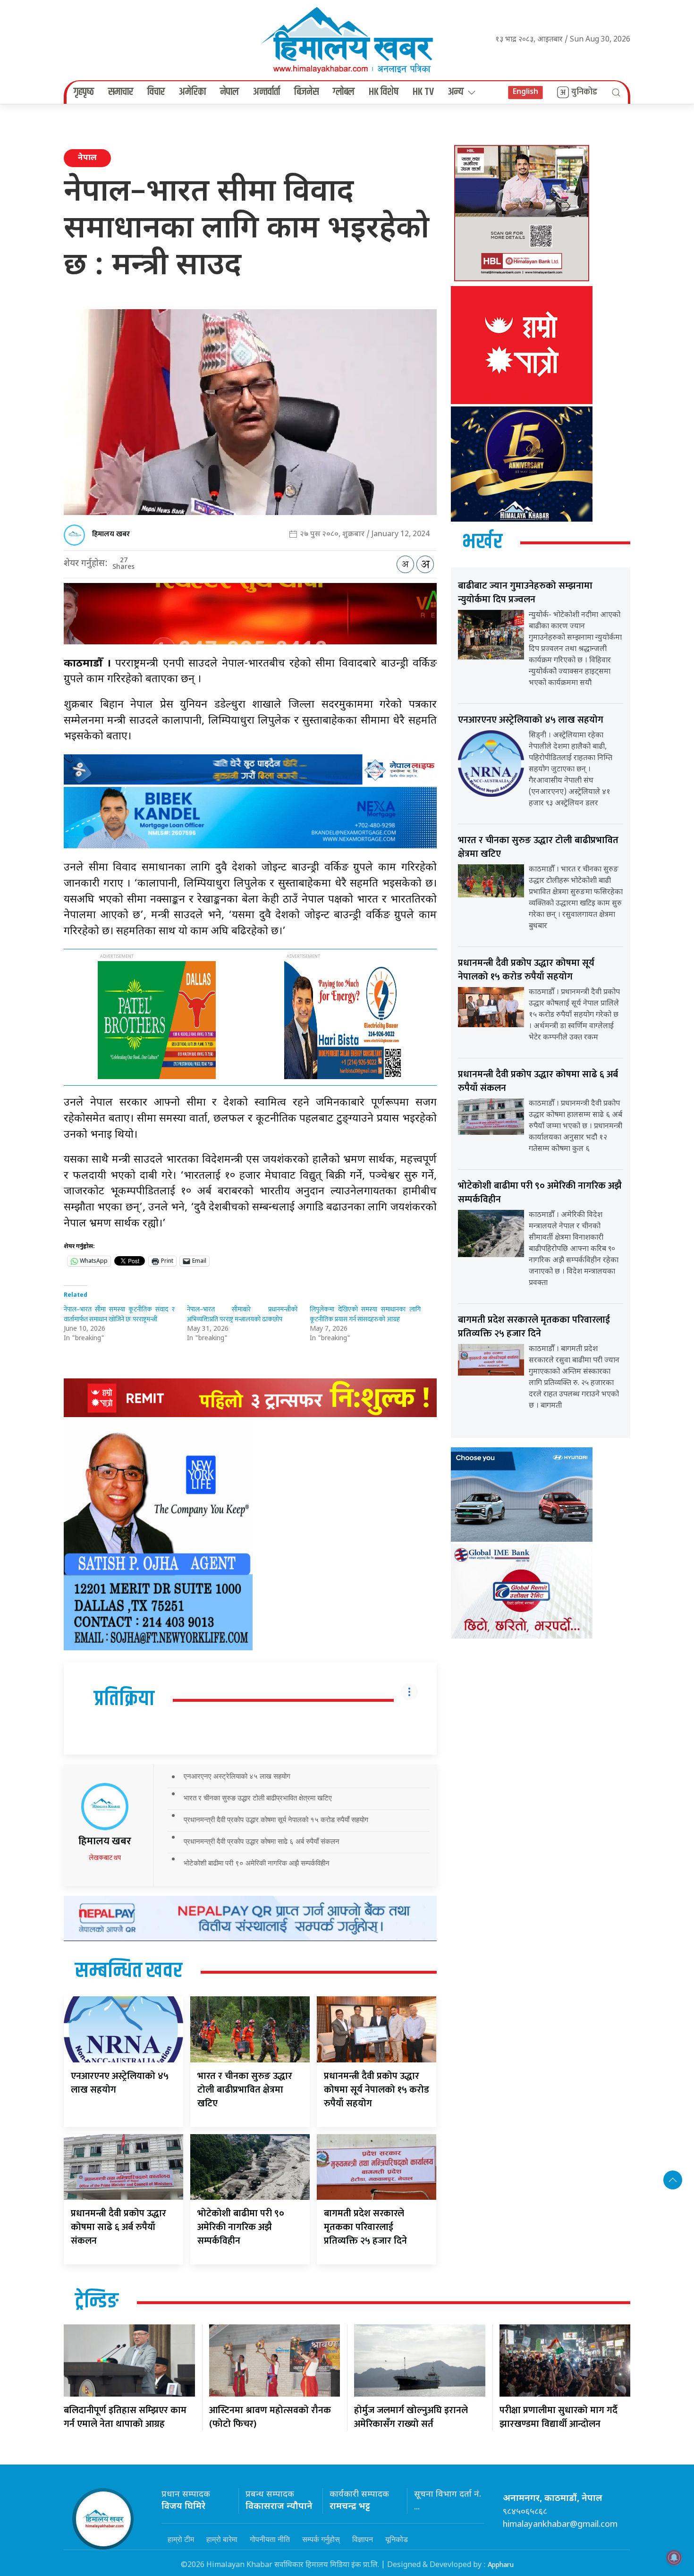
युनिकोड (584, 92)
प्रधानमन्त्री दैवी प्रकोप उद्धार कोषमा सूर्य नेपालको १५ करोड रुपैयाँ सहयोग (276, 1820)
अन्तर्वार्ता (267, 92)
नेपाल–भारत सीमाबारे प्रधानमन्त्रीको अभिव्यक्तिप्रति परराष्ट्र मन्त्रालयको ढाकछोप (242, 1314)
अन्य (456, 92)
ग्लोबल (344, 92)
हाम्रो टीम (181, 2539)
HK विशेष (384, 92)
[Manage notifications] (674, 2558)
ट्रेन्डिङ (97, 2302)
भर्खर (482, 542)
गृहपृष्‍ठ (84, 92)
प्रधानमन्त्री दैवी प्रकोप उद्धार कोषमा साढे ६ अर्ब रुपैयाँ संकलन (262, 1841)
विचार (156, 92)
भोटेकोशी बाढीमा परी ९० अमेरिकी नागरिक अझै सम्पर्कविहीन (257, 1863)
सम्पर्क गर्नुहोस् (321, 2539)
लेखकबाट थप (105, 1858)
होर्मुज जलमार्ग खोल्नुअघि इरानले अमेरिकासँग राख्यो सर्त (411, 2417)
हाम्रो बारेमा (222, 2539)
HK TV (423, 92)
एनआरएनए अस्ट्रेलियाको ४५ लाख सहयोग (237, 1776)
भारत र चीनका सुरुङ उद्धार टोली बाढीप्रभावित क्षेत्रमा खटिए (258, 1798)
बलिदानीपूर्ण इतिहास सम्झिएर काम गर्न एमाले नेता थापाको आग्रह (125, 2417)
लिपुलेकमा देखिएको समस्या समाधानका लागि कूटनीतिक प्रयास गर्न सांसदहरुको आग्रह (365, 1314)
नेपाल (229, 92)
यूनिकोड (397, 2539)
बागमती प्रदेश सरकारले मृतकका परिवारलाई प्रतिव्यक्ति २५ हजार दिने (365, 2227)
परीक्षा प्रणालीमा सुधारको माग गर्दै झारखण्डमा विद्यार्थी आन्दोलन (559, 2417)
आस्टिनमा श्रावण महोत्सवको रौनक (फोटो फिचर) (270, 2417)
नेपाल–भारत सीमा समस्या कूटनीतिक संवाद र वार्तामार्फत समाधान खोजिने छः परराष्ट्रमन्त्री (119, 1314)
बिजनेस (306, 92)
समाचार (121, 92)
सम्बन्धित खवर (129, 1971)
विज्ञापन (363, 2539)
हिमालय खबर (111, 534)
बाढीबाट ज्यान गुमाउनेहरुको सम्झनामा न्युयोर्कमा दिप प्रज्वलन (525, 593)
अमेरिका (192, 92)
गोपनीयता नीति (270, 2539)
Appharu (501, 2565)
